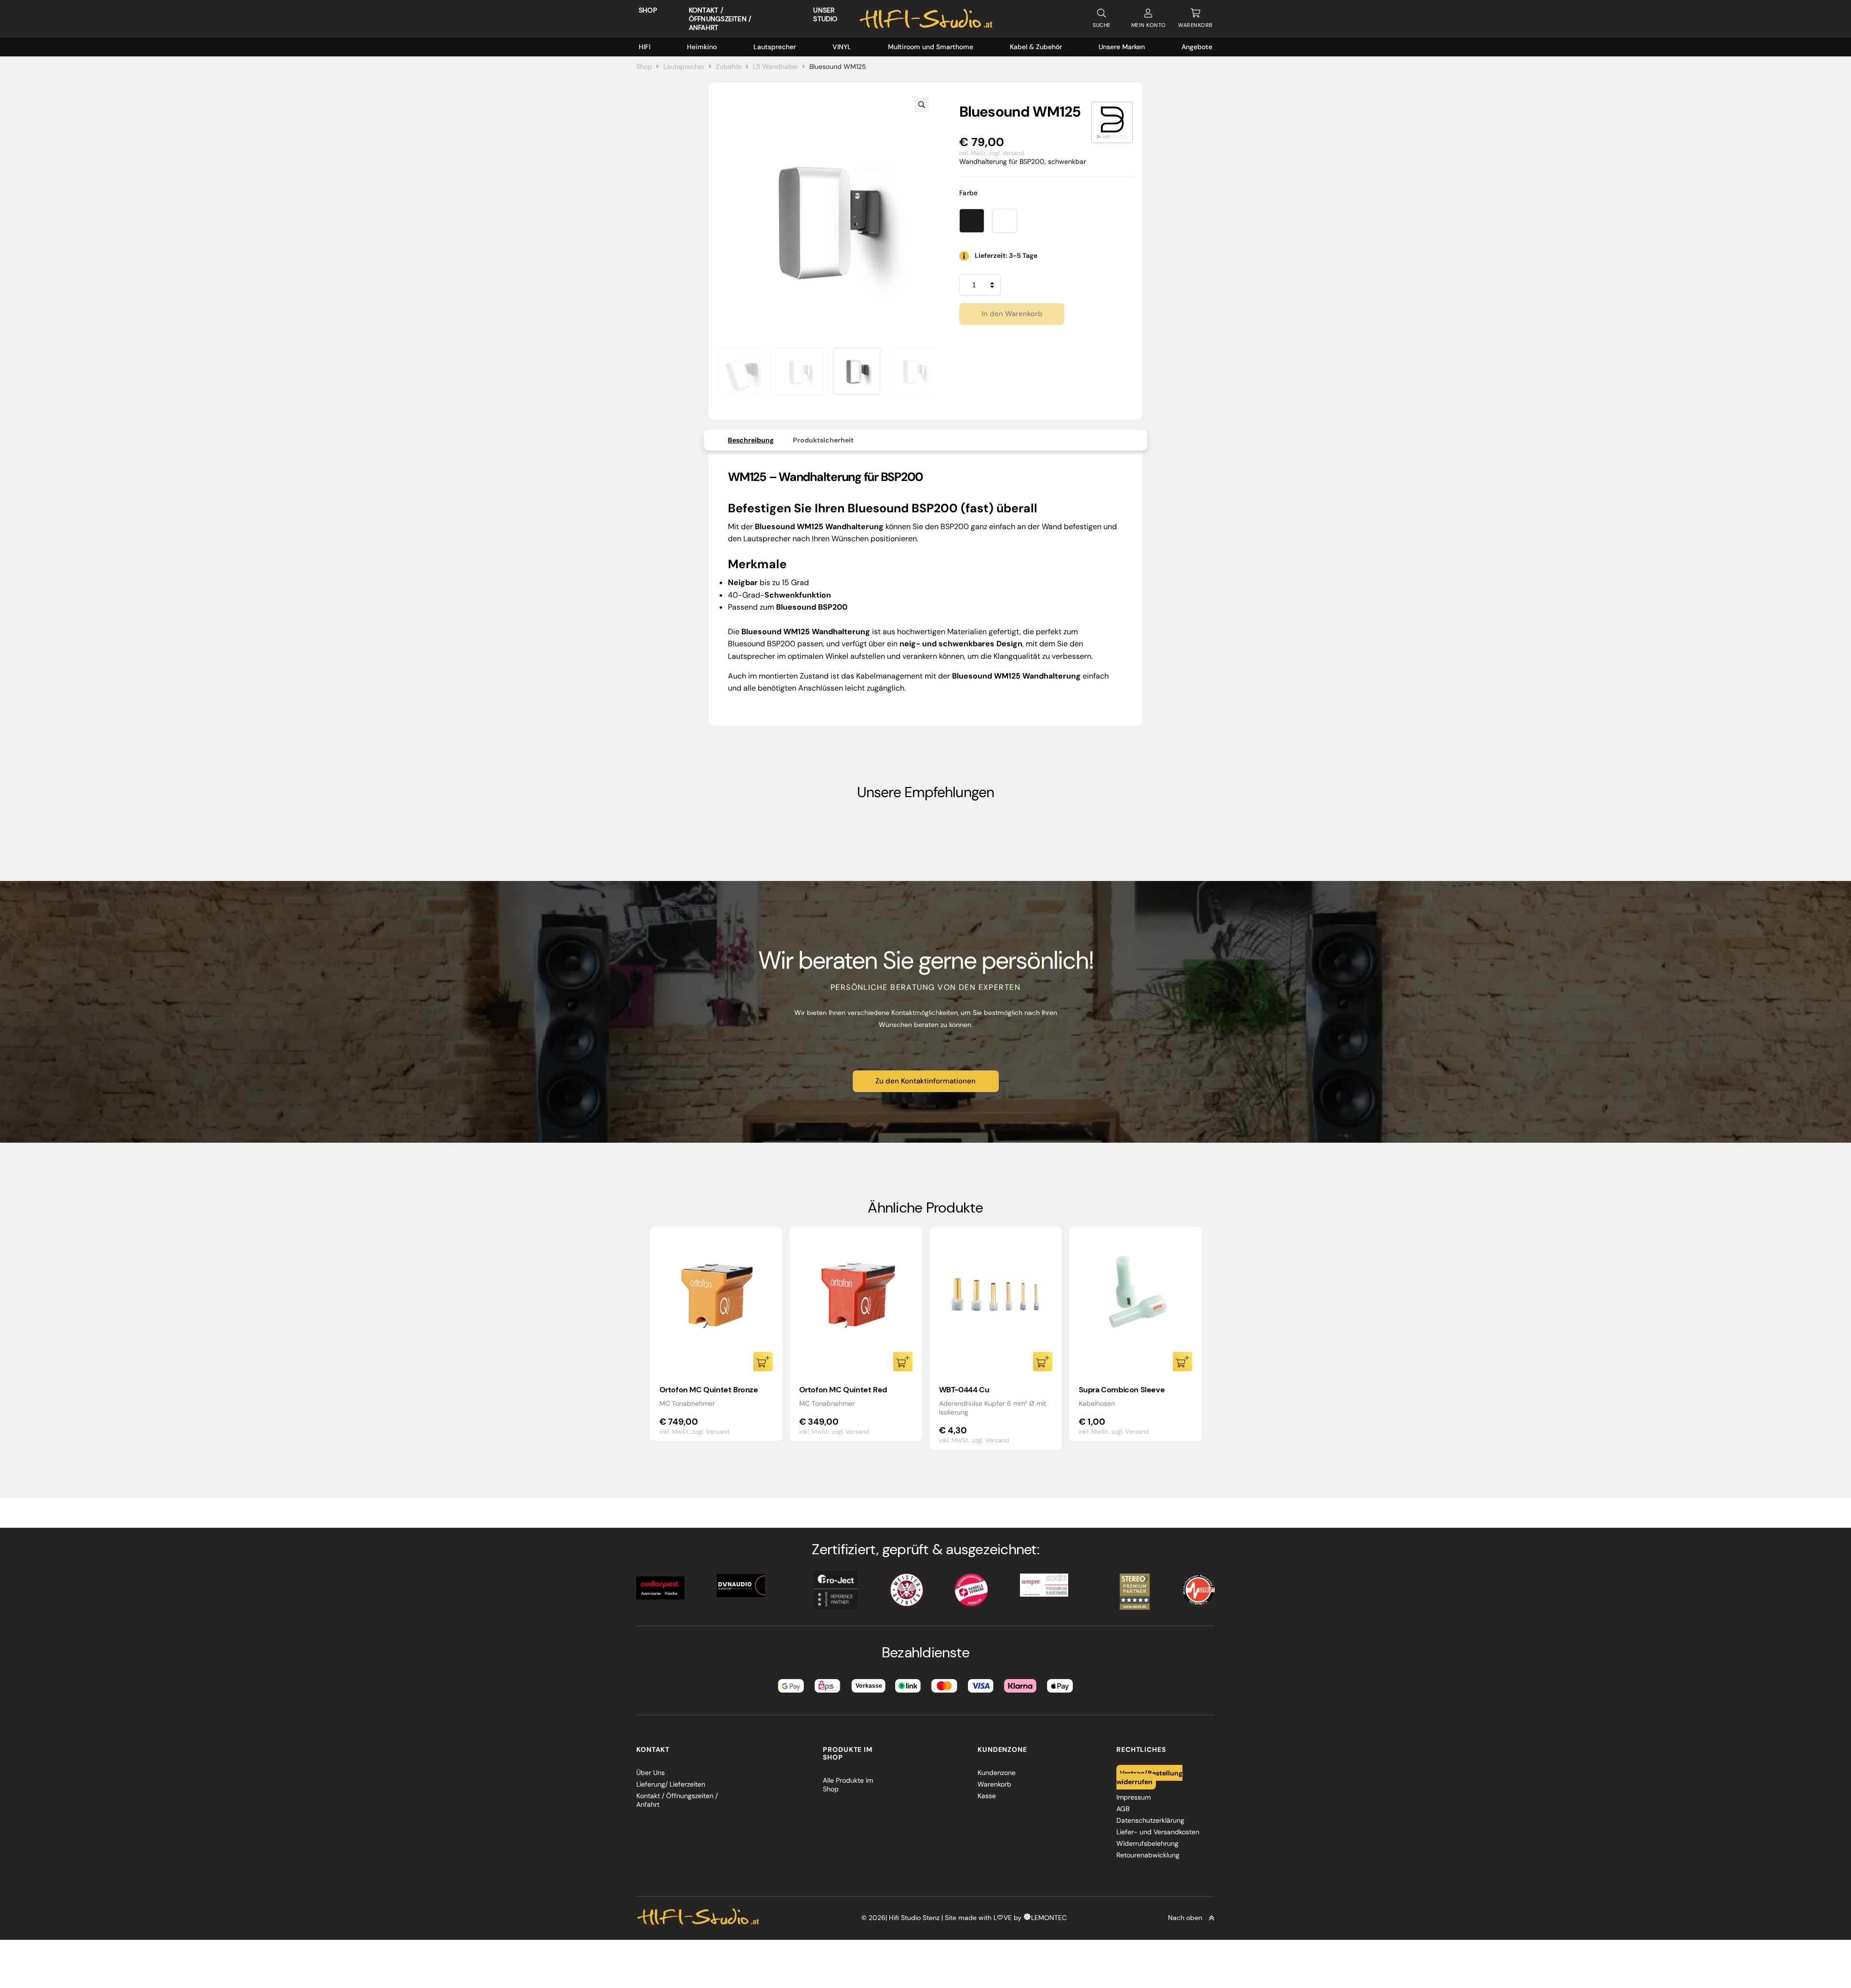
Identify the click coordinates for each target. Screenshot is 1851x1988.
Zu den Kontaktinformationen (925, 1081)
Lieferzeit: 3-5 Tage (1006, 255)
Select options (1182, 1361)
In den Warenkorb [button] (763, 1361)
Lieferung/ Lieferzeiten (671, 1784)
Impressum (1133, 1797)
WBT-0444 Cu (964, 1390)
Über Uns (651, 1773)
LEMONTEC (1049, 1918)
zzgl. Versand (1007, 153)
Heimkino (702, 47)
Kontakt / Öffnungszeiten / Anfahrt (720, 19)
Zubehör (729, 67)
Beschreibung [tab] (751, 440)
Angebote (1197, 47)
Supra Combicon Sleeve (1122, 1390)
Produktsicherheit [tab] (823, 440)
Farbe (969, 193)
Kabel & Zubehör (1036, 47)
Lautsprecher (775, 47)
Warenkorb (994, 1784)
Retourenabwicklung (1148, 1855)
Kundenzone (997, 1773)
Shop (648, 10)
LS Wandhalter (776, 67)
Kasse (987, 1796)
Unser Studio (825, 14)
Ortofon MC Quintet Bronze (709, 1390)
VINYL (842, 47)
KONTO (1149, 25)
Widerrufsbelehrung (1147, 1843)
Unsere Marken (1122, 47)
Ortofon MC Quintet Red (843, 1390)
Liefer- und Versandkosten (1158, 1832)
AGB (1123, 1809)
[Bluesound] (1112, 122)
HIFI (644, 47)
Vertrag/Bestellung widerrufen (1150, 1777)
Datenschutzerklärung (1150, 1820)
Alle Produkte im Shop (848, 1785)
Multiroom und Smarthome (931, 47)
